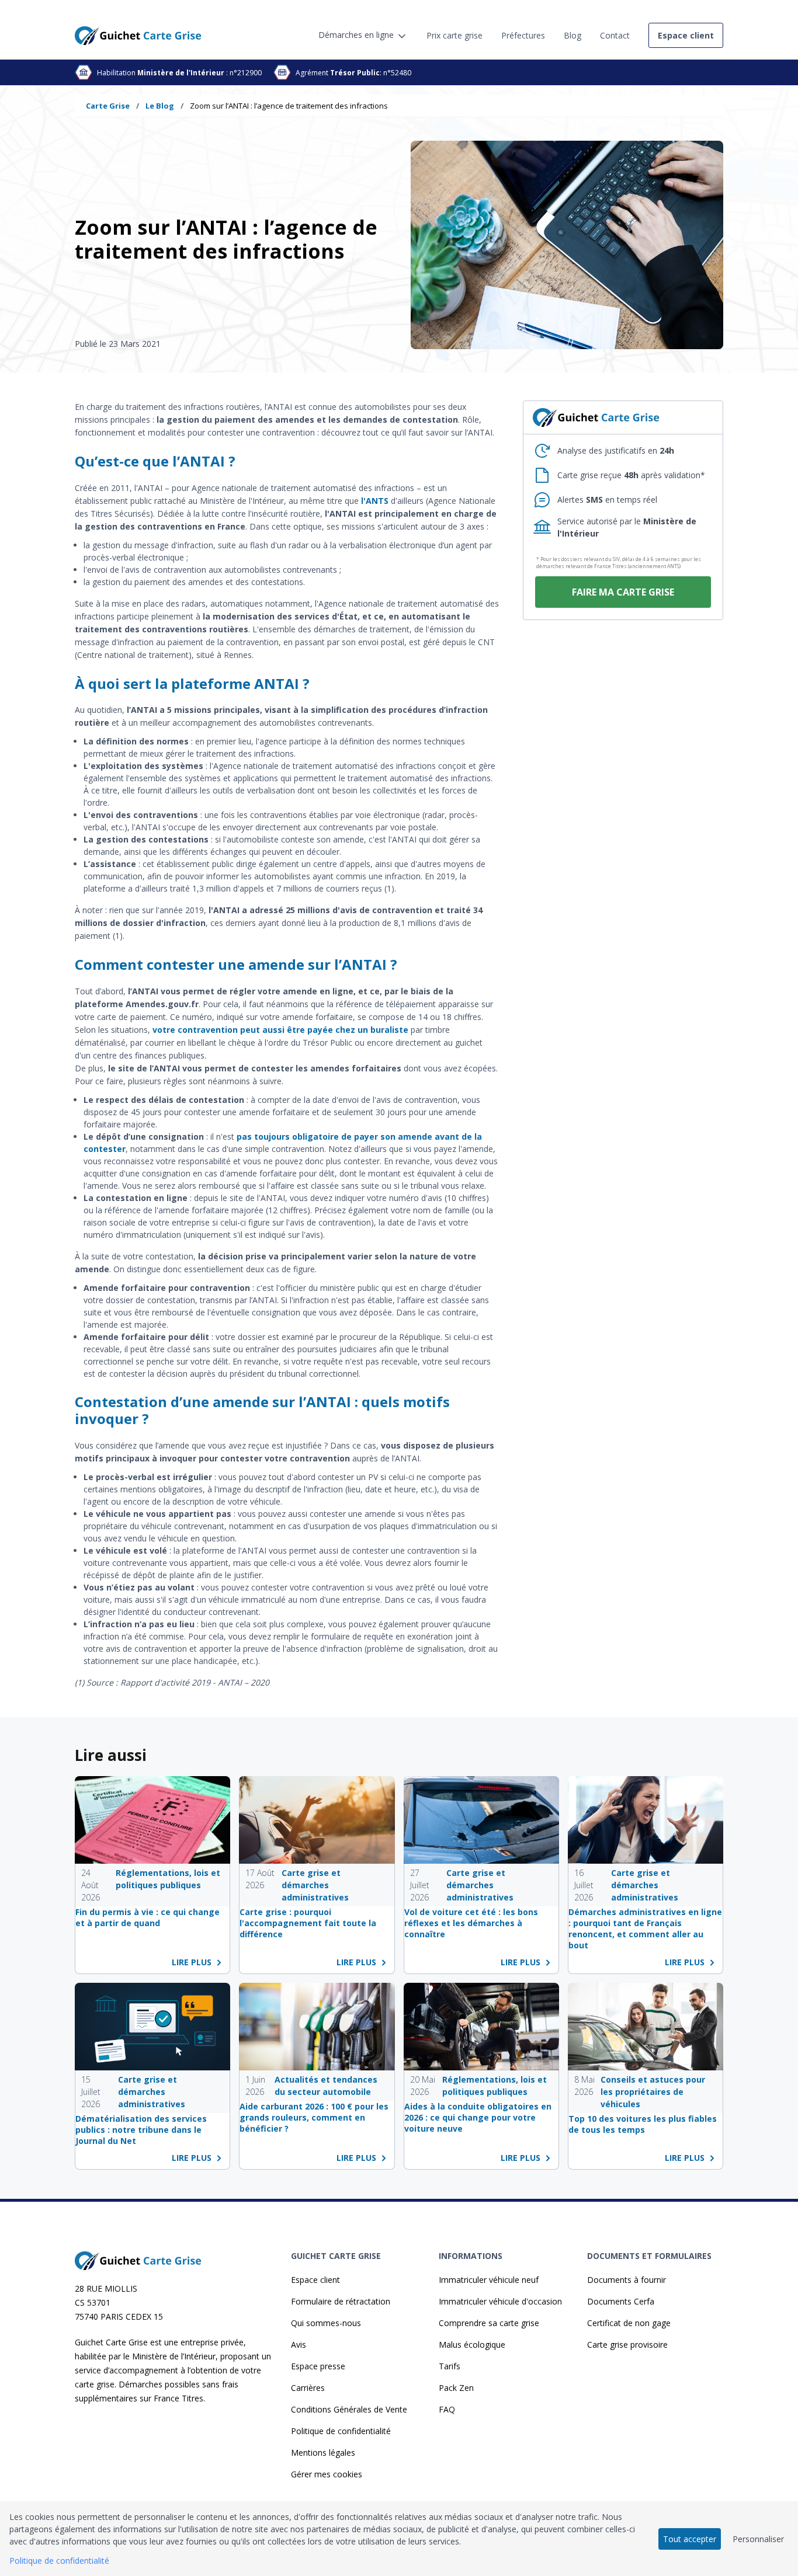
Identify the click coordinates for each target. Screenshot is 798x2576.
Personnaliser (758, 2539)
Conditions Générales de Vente (349, 2409)
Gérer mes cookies (327, 2474)
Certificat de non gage (629, 2323)
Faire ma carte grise (623, 592)
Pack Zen (456, 2388)
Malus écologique (472, 2344)
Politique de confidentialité (341, 2431)
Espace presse (318, 2366)
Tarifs (450, 2366)
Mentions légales (323, 2453)
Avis (299, 2344)
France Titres (178, 2398)
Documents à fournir (627, 2280)
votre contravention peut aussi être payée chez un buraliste (280, 1030)
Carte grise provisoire (627, 2344)
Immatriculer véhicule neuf (489, 2280)
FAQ (447, 2409)
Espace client (315, 2280)
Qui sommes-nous (326, 2323)
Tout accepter (690, 2539)
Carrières (308, 2388)
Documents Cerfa (621, 2301)
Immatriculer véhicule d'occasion (500, 2301)
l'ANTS (375, 501)
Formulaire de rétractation (341, 2301)
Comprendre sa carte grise (489, 2323)
